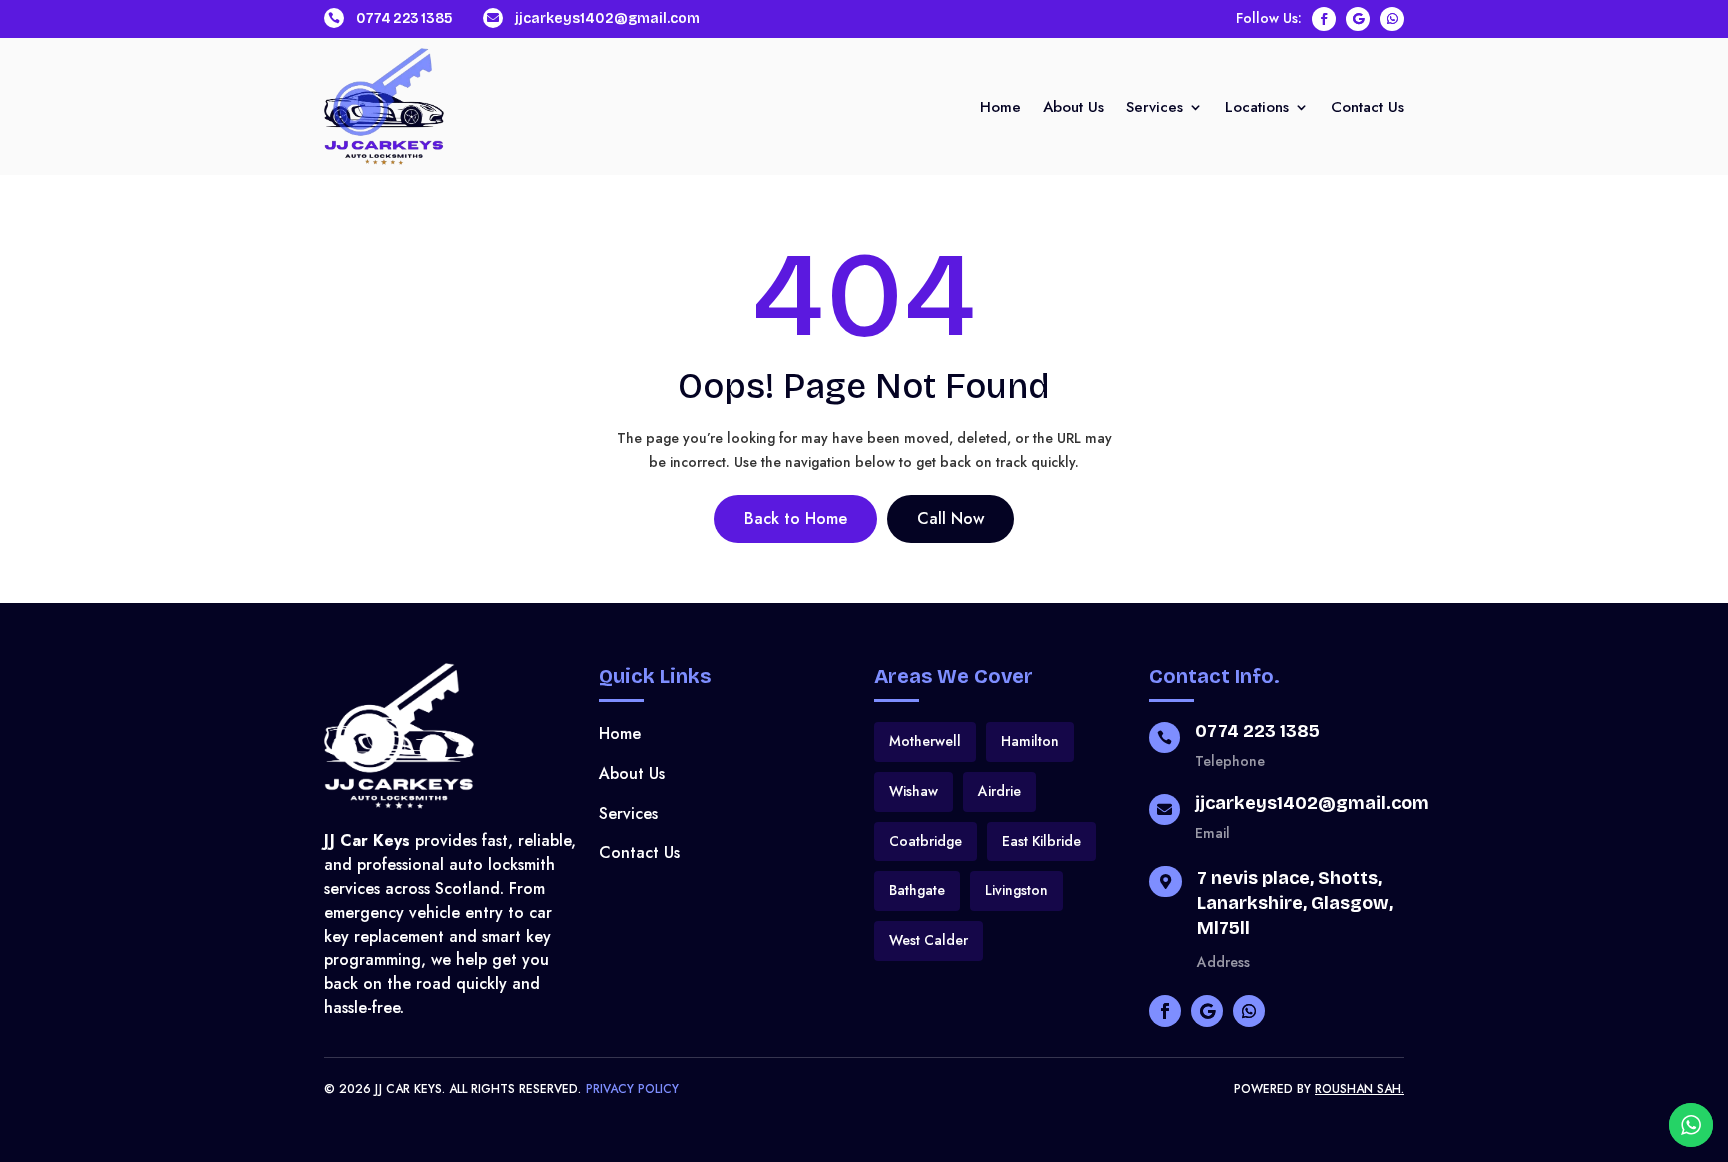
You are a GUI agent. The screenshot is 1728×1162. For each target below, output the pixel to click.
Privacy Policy (632, 1089)
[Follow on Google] (1358, 19)
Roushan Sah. (1359, 1089)
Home (1000, 109)
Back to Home (795, 518)
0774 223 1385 (404, 18)
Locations (1257, 109)
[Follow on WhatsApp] (1392, 19)
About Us (1073, 109)
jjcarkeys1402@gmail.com (607, 18)
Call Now (950, 518)
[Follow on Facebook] (1324, 19)
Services (1154, 109)
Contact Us (1367, 109)
